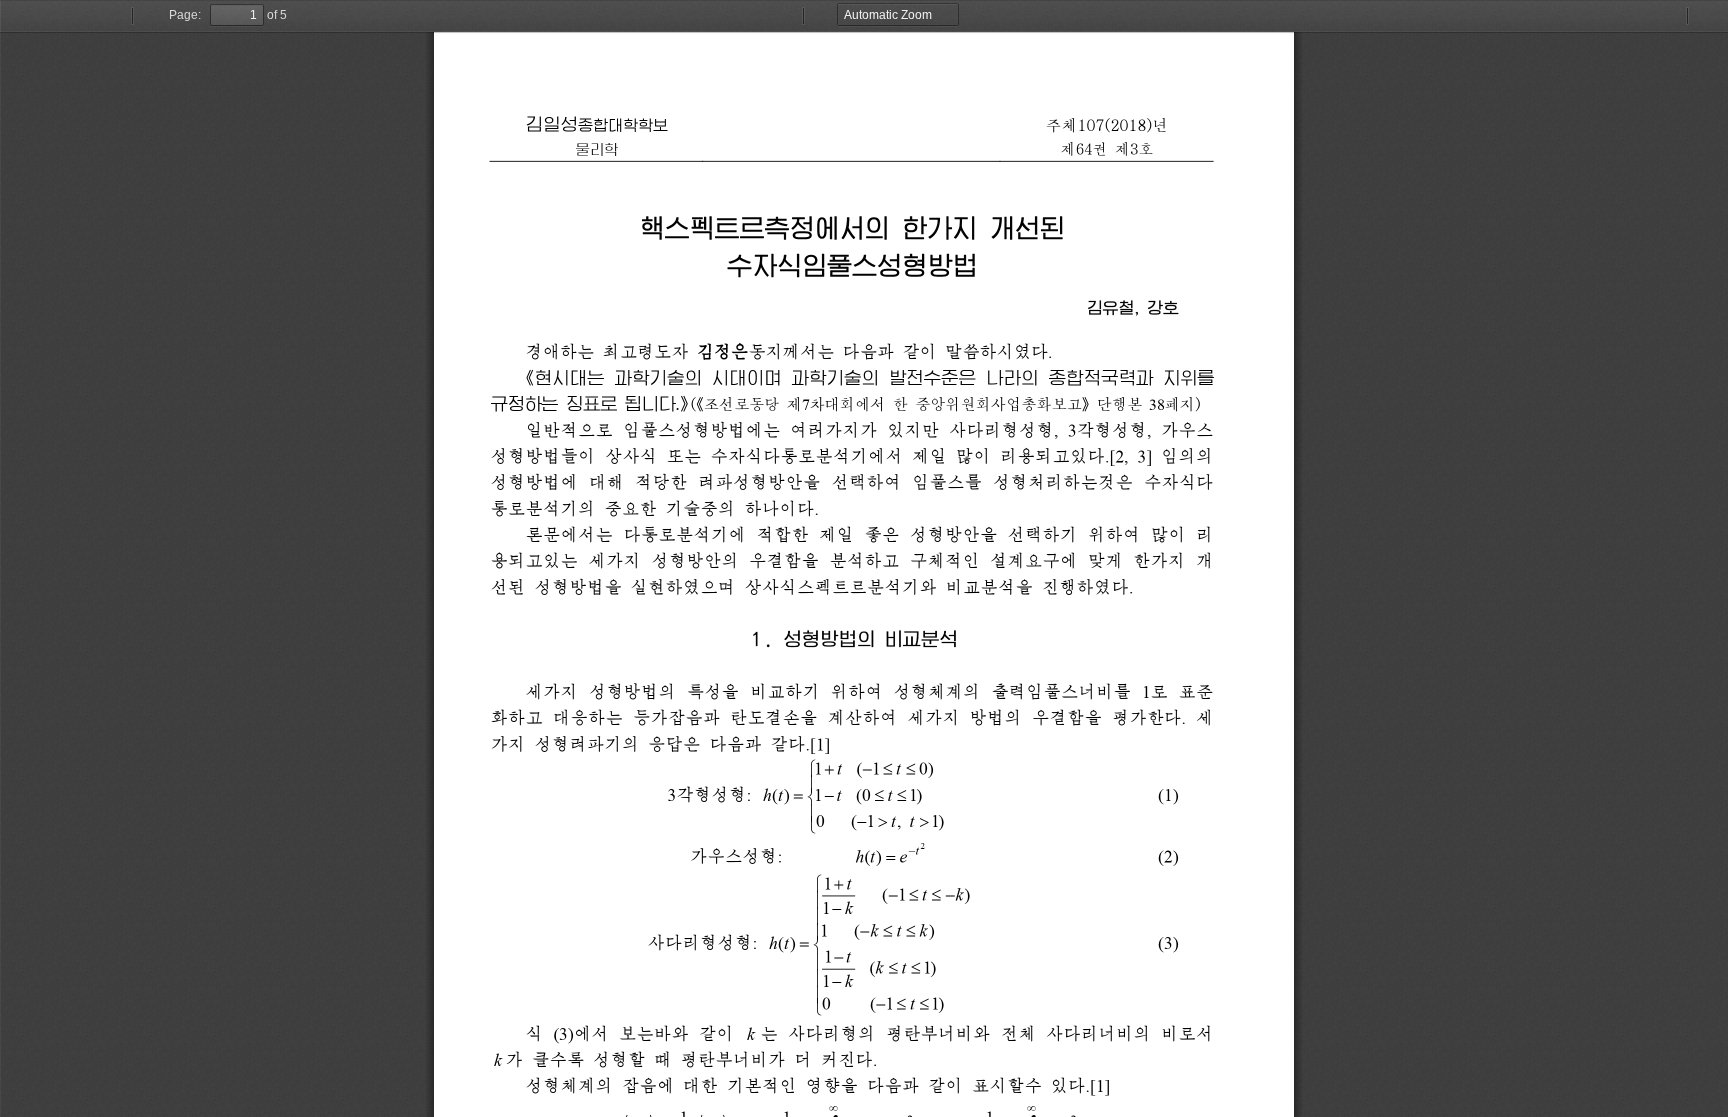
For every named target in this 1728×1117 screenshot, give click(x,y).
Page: (185, 15)
